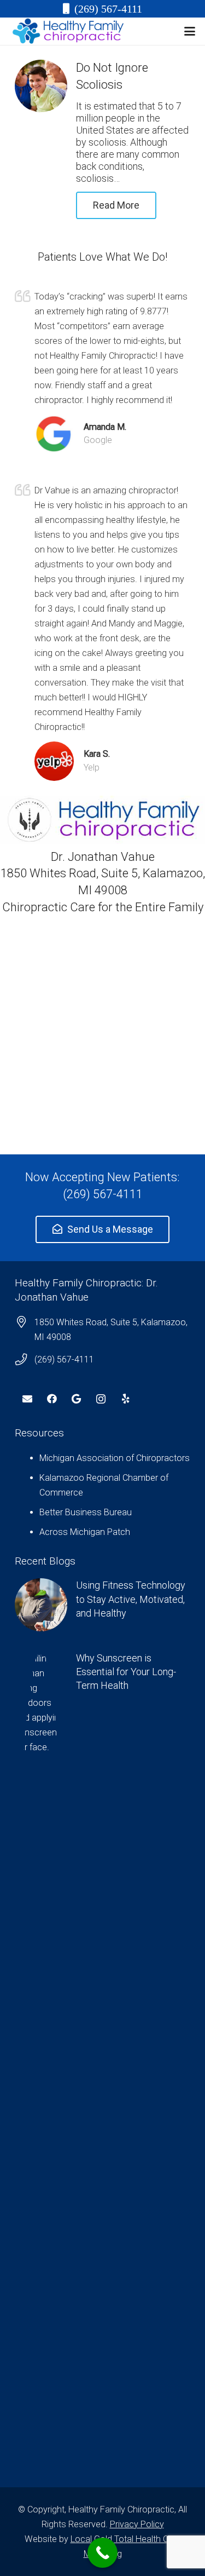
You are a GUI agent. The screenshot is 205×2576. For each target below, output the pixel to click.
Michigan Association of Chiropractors (115, 1458)
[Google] (76, 1399)
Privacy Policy (137, 2524)
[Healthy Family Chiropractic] (68, 31)
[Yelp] (125, 1399)
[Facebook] (52, 1399)
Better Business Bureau (86, 1512)
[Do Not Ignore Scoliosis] (41, 86)
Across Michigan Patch (85, 1532)
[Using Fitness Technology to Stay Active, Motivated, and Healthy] (102, 1605)
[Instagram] (101, 1399)
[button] (190, 31)
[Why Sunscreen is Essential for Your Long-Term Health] (102, 2062)
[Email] (27, 1399)
